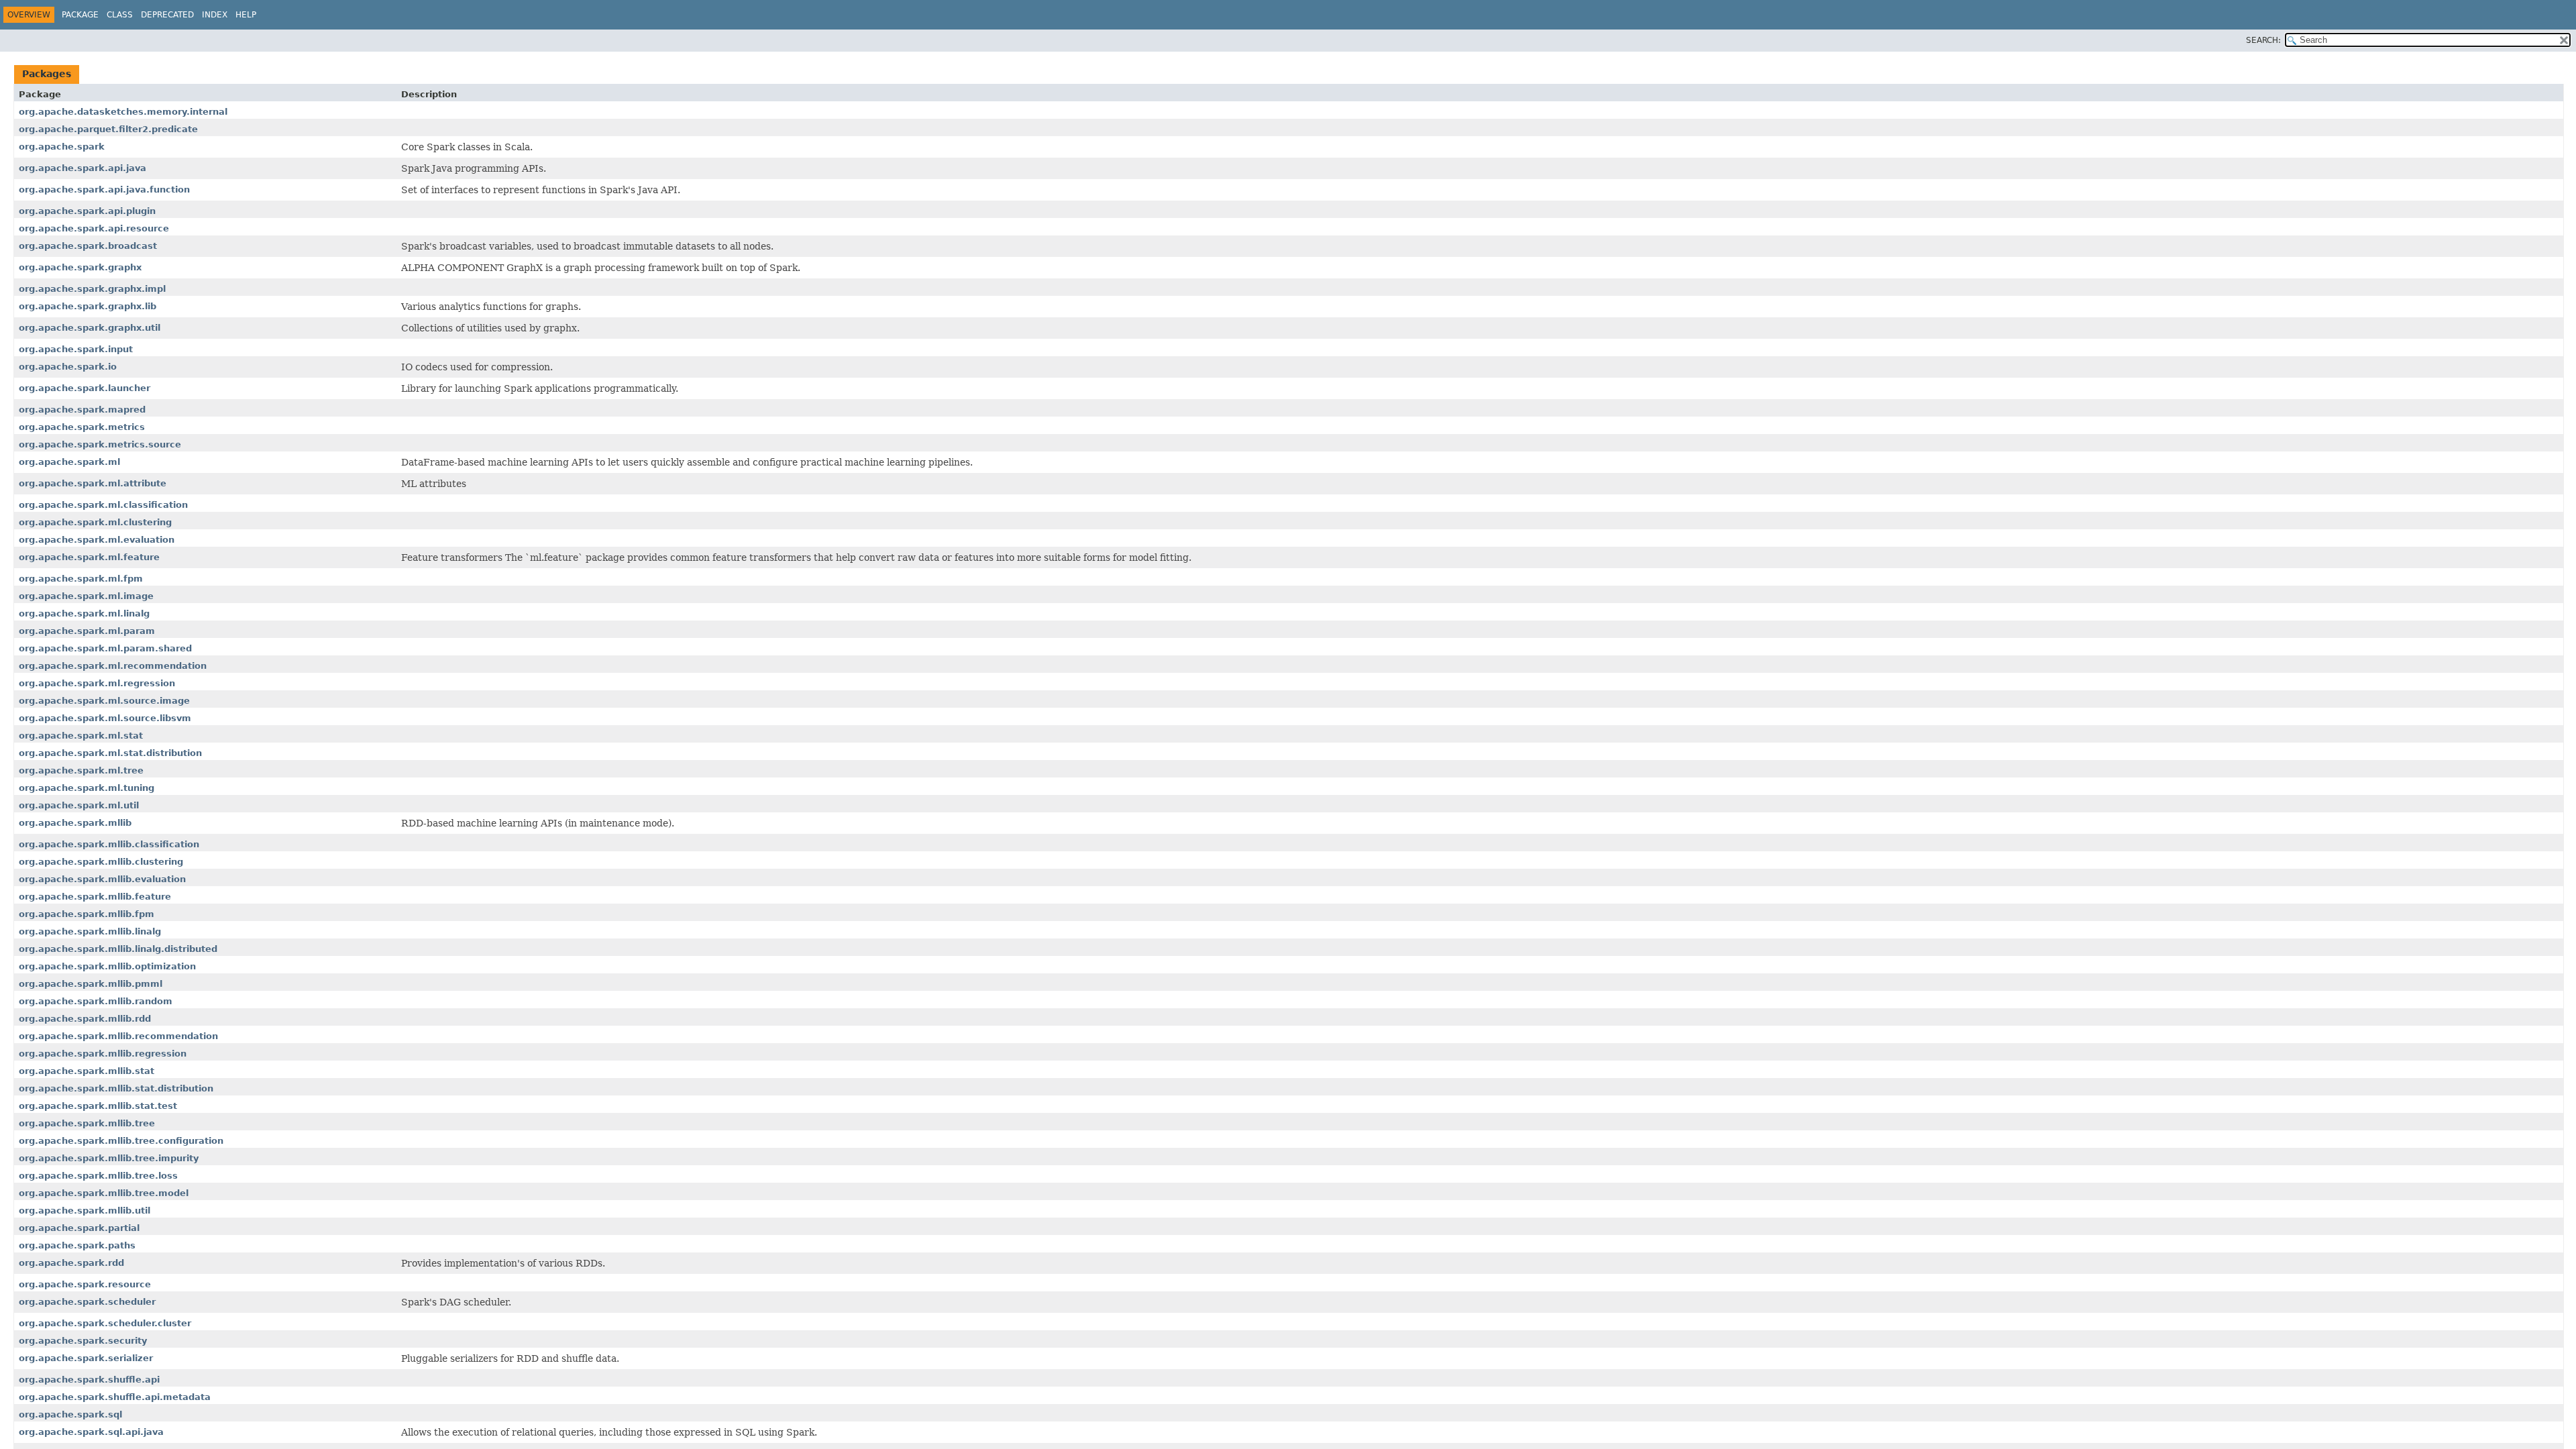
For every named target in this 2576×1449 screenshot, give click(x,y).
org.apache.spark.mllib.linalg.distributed (118, 949)
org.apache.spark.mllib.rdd (85, 1019)
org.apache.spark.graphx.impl (92, 289)
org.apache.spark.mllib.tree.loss (98, 1176)
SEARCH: (2263, 40)
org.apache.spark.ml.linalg (84, 613)
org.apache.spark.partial (79, 1228)
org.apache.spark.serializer (86, 1358)
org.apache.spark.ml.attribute (93, 483)
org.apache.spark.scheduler (87, 1302)
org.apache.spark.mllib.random (96, 1001)
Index (215, 15)
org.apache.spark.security (83, 1341)
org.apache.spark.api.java (83, 168)
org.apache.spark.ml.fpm (81, 579)
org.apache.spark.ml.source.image (104, 701)
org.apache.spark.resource (85, 1284)
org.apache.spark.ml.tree (81, 770)
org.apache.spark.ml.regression (97, 683)
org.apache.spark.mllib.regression (103, 1054)
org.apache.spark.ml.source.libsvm (105, 718)
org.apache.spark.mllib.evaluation (102, 879)
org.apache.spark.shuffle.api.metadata (115, 1397)
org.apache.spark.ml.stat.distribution (110, 753)
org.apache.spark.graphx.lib (88, 306)
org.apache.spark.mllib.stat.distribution (116, 1088)
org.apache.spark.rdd (71, 1263)
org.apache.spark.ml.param (87, 631)
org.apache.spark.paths (77, 1245)
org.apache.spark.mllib (75, 823)
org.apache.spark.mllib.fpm (87, 914)
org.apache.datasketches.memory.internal (123, 112)
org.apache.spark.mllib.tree (87, 1123)
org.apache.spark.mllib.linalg (90, 931)
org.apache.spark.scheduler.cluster (105, 1323)
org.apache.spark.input (76, 349)
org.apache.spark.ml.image (86, 596)
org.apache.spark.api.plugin (87, 211)
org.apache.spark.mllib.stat (87, 1071)
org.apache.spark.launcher (85, 388)
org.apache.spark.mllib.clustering (101, 862)
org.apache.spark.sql (70, 1414)
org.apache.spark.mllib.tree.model (104, 1193)
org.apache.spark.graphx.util (90, 328)
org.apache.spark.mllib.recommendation (118, 1036)
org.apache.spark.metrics (82, 427)
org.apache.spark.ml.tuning (87, 788)
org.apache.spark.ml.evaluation (97, 540)
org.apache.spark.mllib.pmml (91, 984)
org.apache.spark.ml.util (79, 805)
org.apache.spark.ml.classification (103, 505)
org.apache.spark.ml (69, 462)
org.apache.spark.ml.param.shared (105, 648)
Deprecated (167, 15)
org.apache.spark (62, 147)
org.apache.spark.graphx (80, 267)
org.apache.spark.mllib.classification (109, 844)
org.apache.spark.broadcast (88, 246)
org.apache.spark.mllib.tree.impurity (109, 1158)
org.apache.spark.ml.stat (81, 736)
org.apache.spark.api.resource (94, 228)
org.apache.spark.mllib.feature (95, 897)
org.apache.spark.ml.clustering (95, 522)
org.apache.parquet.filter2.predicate (108, 129)
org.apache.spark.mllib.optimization (107, 966)
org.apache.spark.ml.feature (89, 557)
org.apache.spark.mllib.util (85, 1211)
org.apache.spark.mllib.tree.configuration (121, 1141)
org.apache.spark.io (68, 367)
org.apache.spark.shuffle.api (89, 1380)
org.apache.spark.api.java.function (104, 190)
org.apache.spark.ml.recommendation (113, 666)
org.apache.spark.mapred (82, 410)
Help (246, 15)
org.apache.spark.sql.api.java (91, 1432)
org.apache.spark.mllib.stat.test (98, 1106)
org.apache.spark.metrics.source (100, 444)
